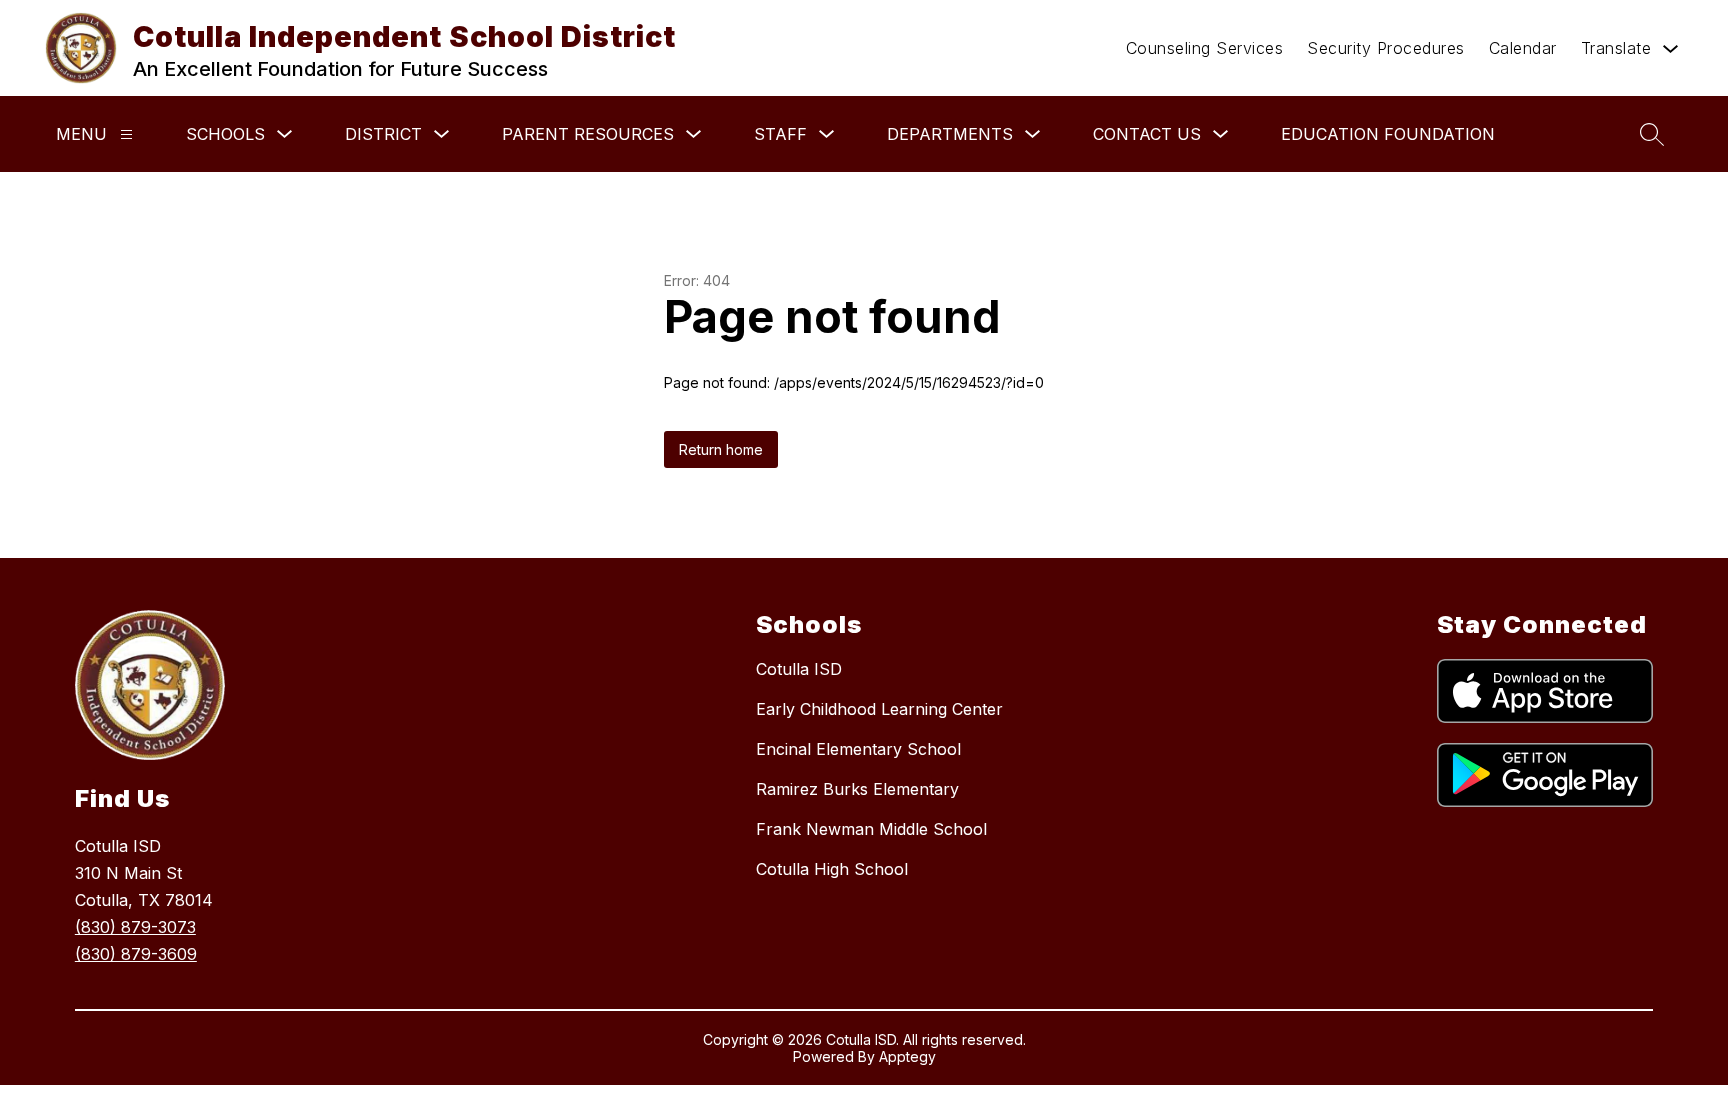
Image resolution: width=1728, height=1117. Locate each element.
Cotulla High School (832, 869)
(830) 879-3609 (136, 954)
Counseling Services (1205, 48)
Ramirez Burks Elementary (857, 789)
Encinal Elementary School (858, 749)
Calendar (1523, 48)
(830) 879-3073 (135, 927)
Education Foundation (1388, 134)
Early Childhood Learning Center (879, 709)
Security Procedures (1386, 48)
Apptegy (907, 1056)
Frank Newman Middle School (871, 829)
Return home (721, 449)
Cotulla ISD (799, 669)
